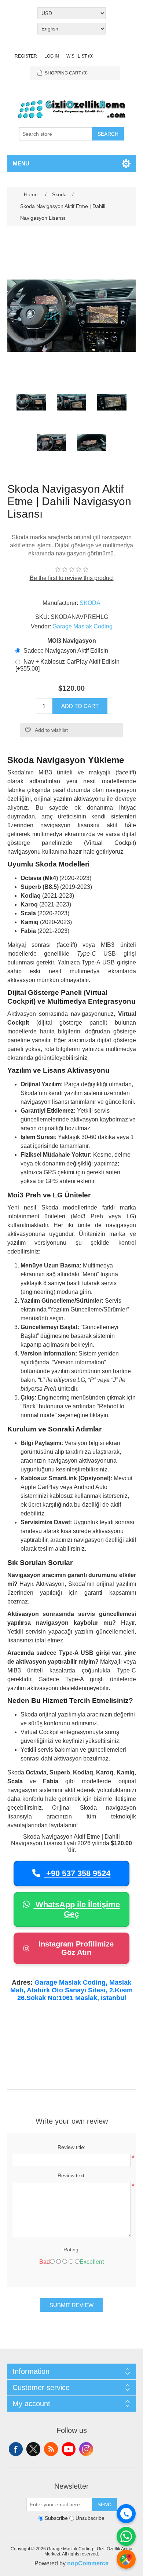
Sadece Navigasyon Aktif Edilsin (66, 651)
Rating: (72, 2250)
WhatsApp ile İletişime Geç (77, 1909)
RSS (51, 2449)
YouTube (69, 2449)
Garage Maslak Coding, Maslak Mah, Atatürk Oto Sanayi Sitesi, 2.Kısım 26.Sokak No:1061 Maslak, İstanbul (71, 1990)
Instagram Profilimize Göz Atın (76, 1948)
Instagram (86, 2449)
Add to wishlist (51, 730)
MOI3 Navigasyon (72, 641)
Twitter (33, 2449)
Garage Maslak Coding (82, 626)
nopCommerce (88, 2563)
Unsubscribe (90, 2518)
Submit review (71, 2305)
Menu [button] (21, 163)
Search (108, 134)
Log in (52, 56)
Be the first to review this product (72, 578)
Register (26, 56)
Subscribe (56, 2518)
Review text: (72, 2175)
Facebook (16, 2449)
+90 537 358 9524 (77, 1873)
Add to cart (80, 706)
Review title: (71, 2147)
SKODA (90, 603)
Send (104, 2504)
